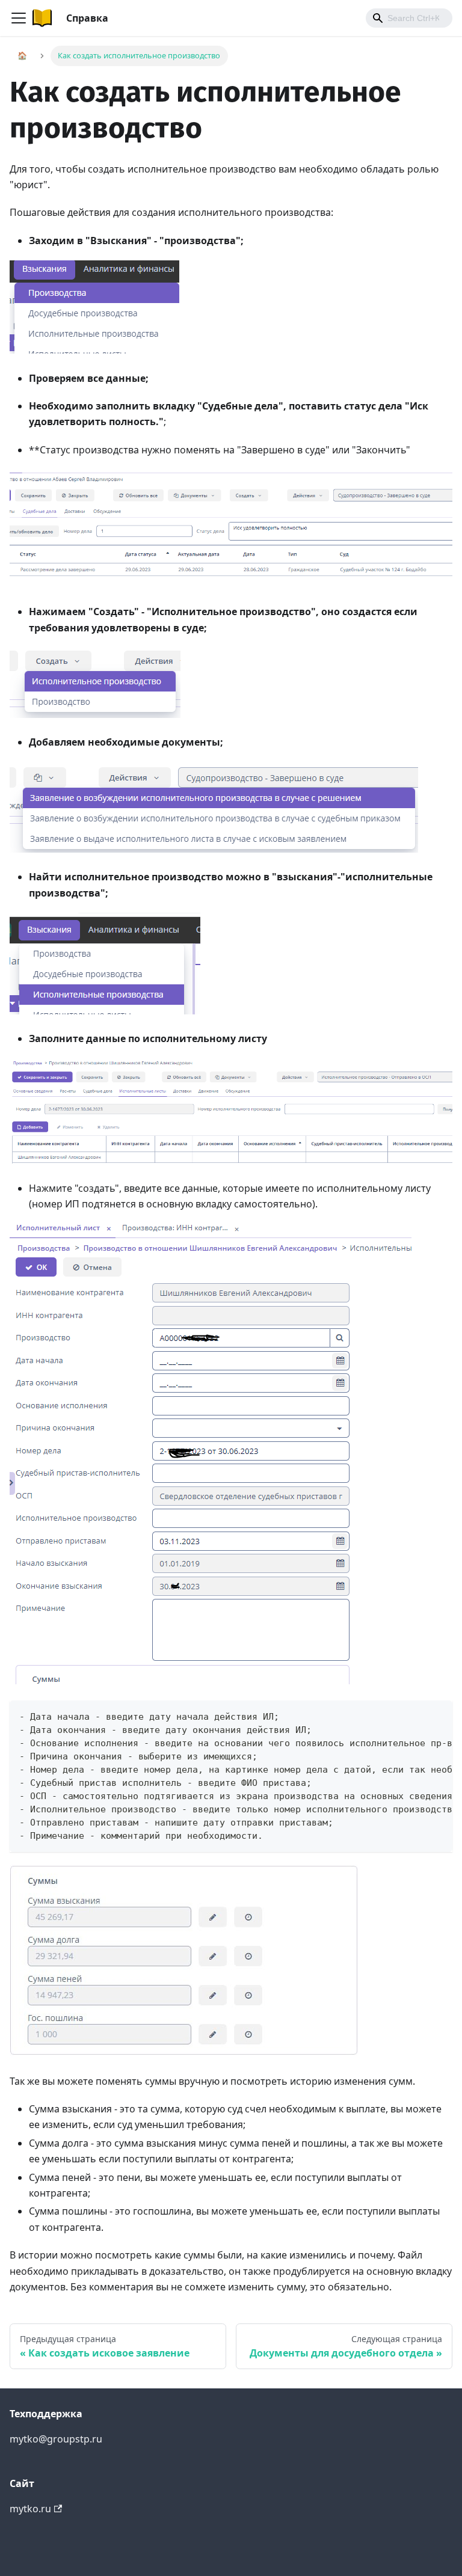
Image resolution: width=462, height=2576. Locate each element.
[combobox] (409, 18)
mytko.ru (30, 2509)
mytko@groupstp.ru (56, 2439)
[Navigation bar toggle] (19, 18)
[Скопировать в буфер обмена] (438, 1715)
